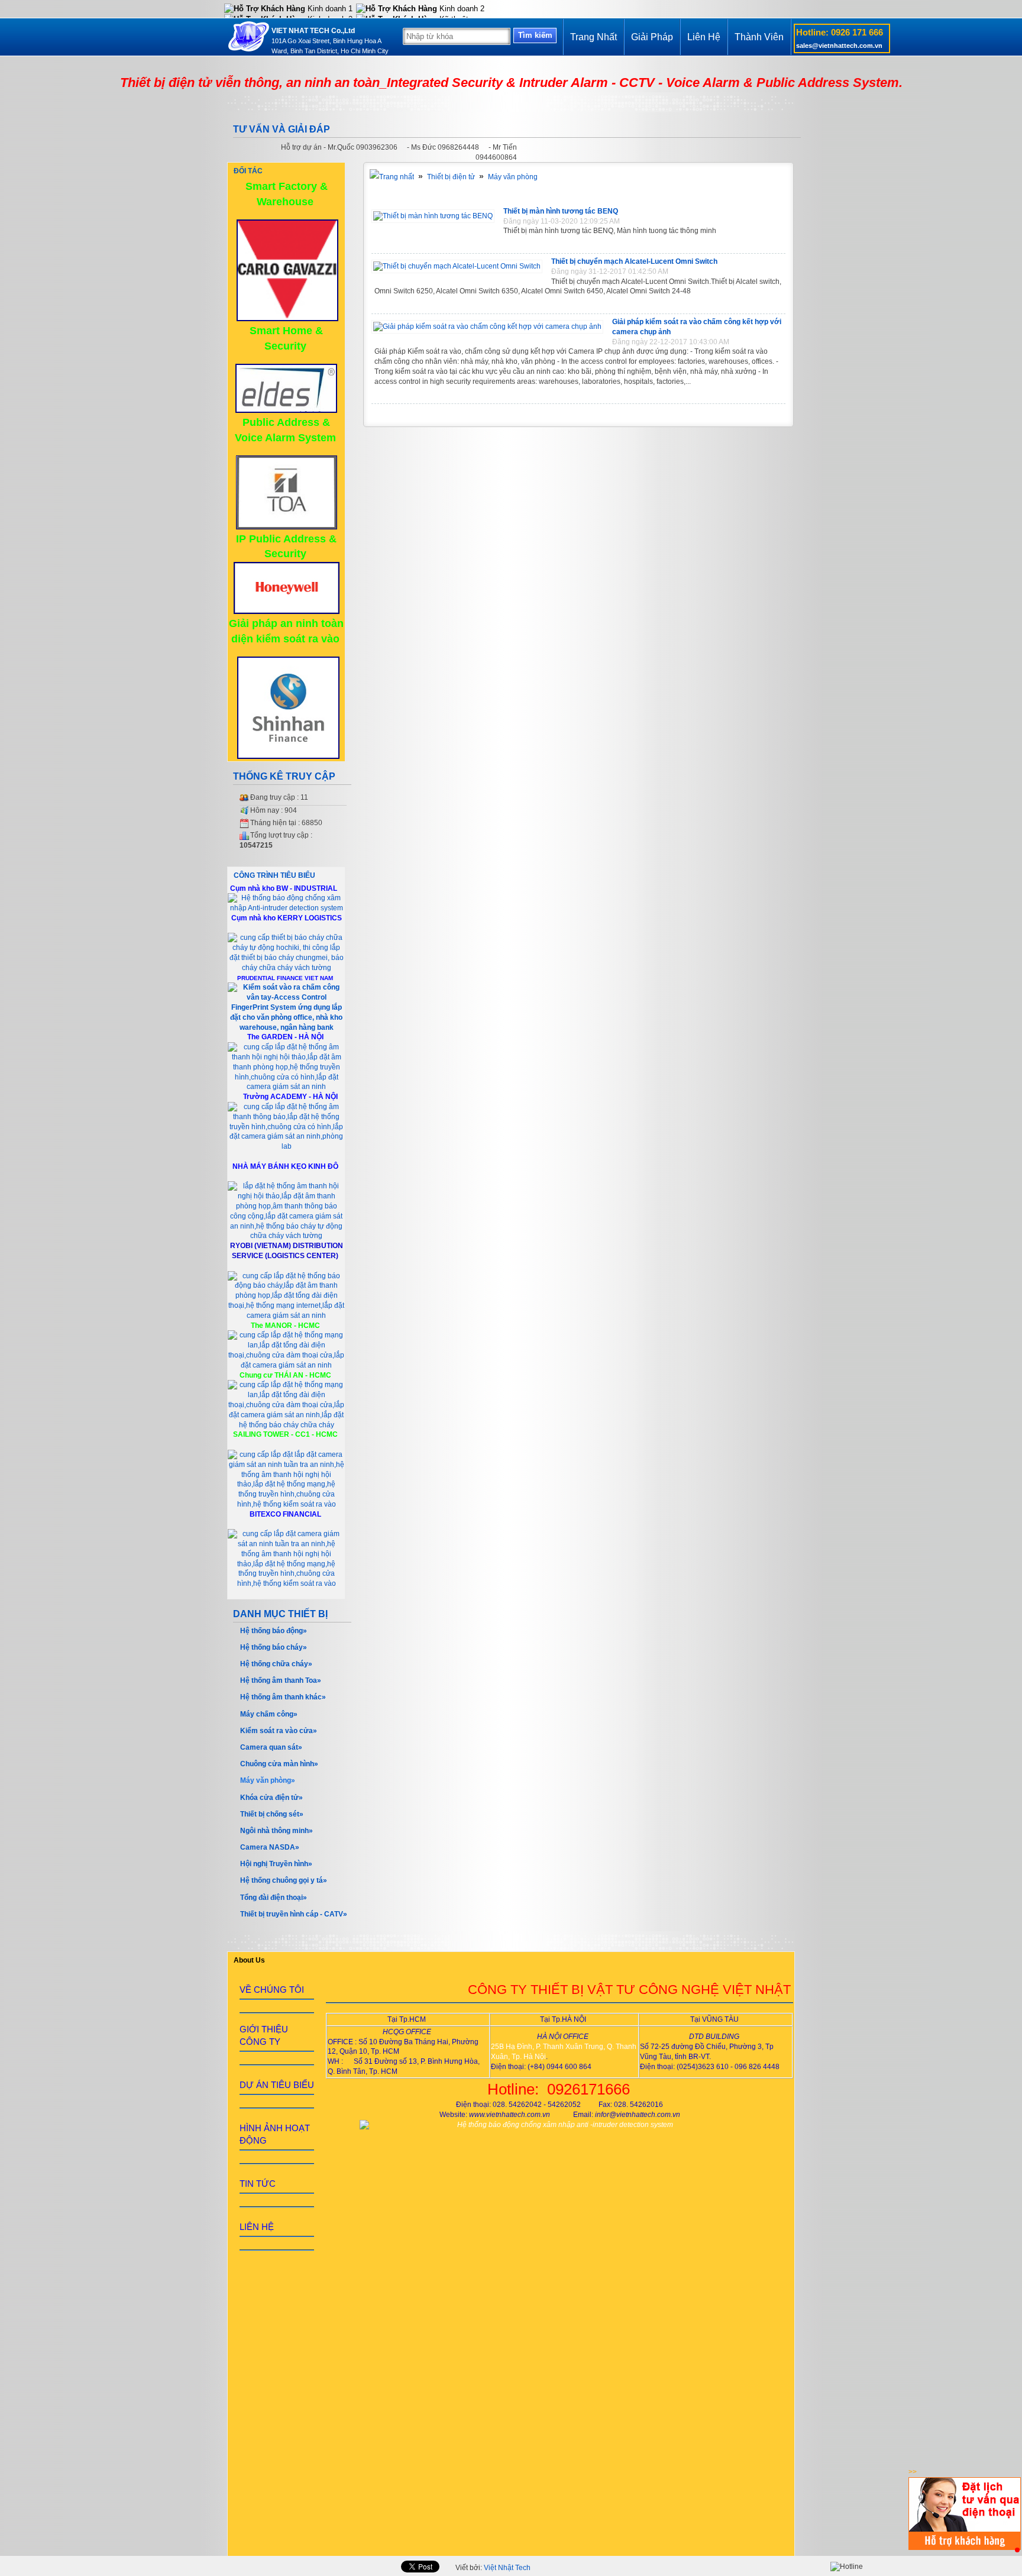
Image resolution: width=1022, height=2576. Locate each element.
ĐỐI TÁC (248, 171)
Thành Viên (759, 37)
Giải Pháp (652, 37)
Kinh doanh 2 (461, 9)
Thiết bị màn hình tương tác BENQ (561, 211)
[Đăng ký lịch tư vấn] (965, 2548)
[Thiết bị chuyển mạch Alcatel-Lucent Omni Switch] (460, 266)
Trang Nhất (594, 37)
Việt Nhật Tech (507, 2568)
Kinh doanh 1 (329, 9)
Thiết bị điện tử (451, 177)
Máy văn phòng (513, 177)
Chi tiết (774, 244)
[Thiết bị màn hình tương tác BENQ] (436, 216)
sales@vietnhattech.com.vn (839, 46)
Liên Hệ (704, 37)
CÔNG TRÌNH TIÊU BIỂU (274, 875)
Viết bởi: (493, 2568)
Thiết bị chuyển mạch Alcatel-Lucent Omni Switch (634, 261)
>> (913, 2472)
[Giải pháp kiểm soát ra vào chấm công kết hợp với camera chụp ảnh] (490, 327)
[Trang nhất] (392, 177)
